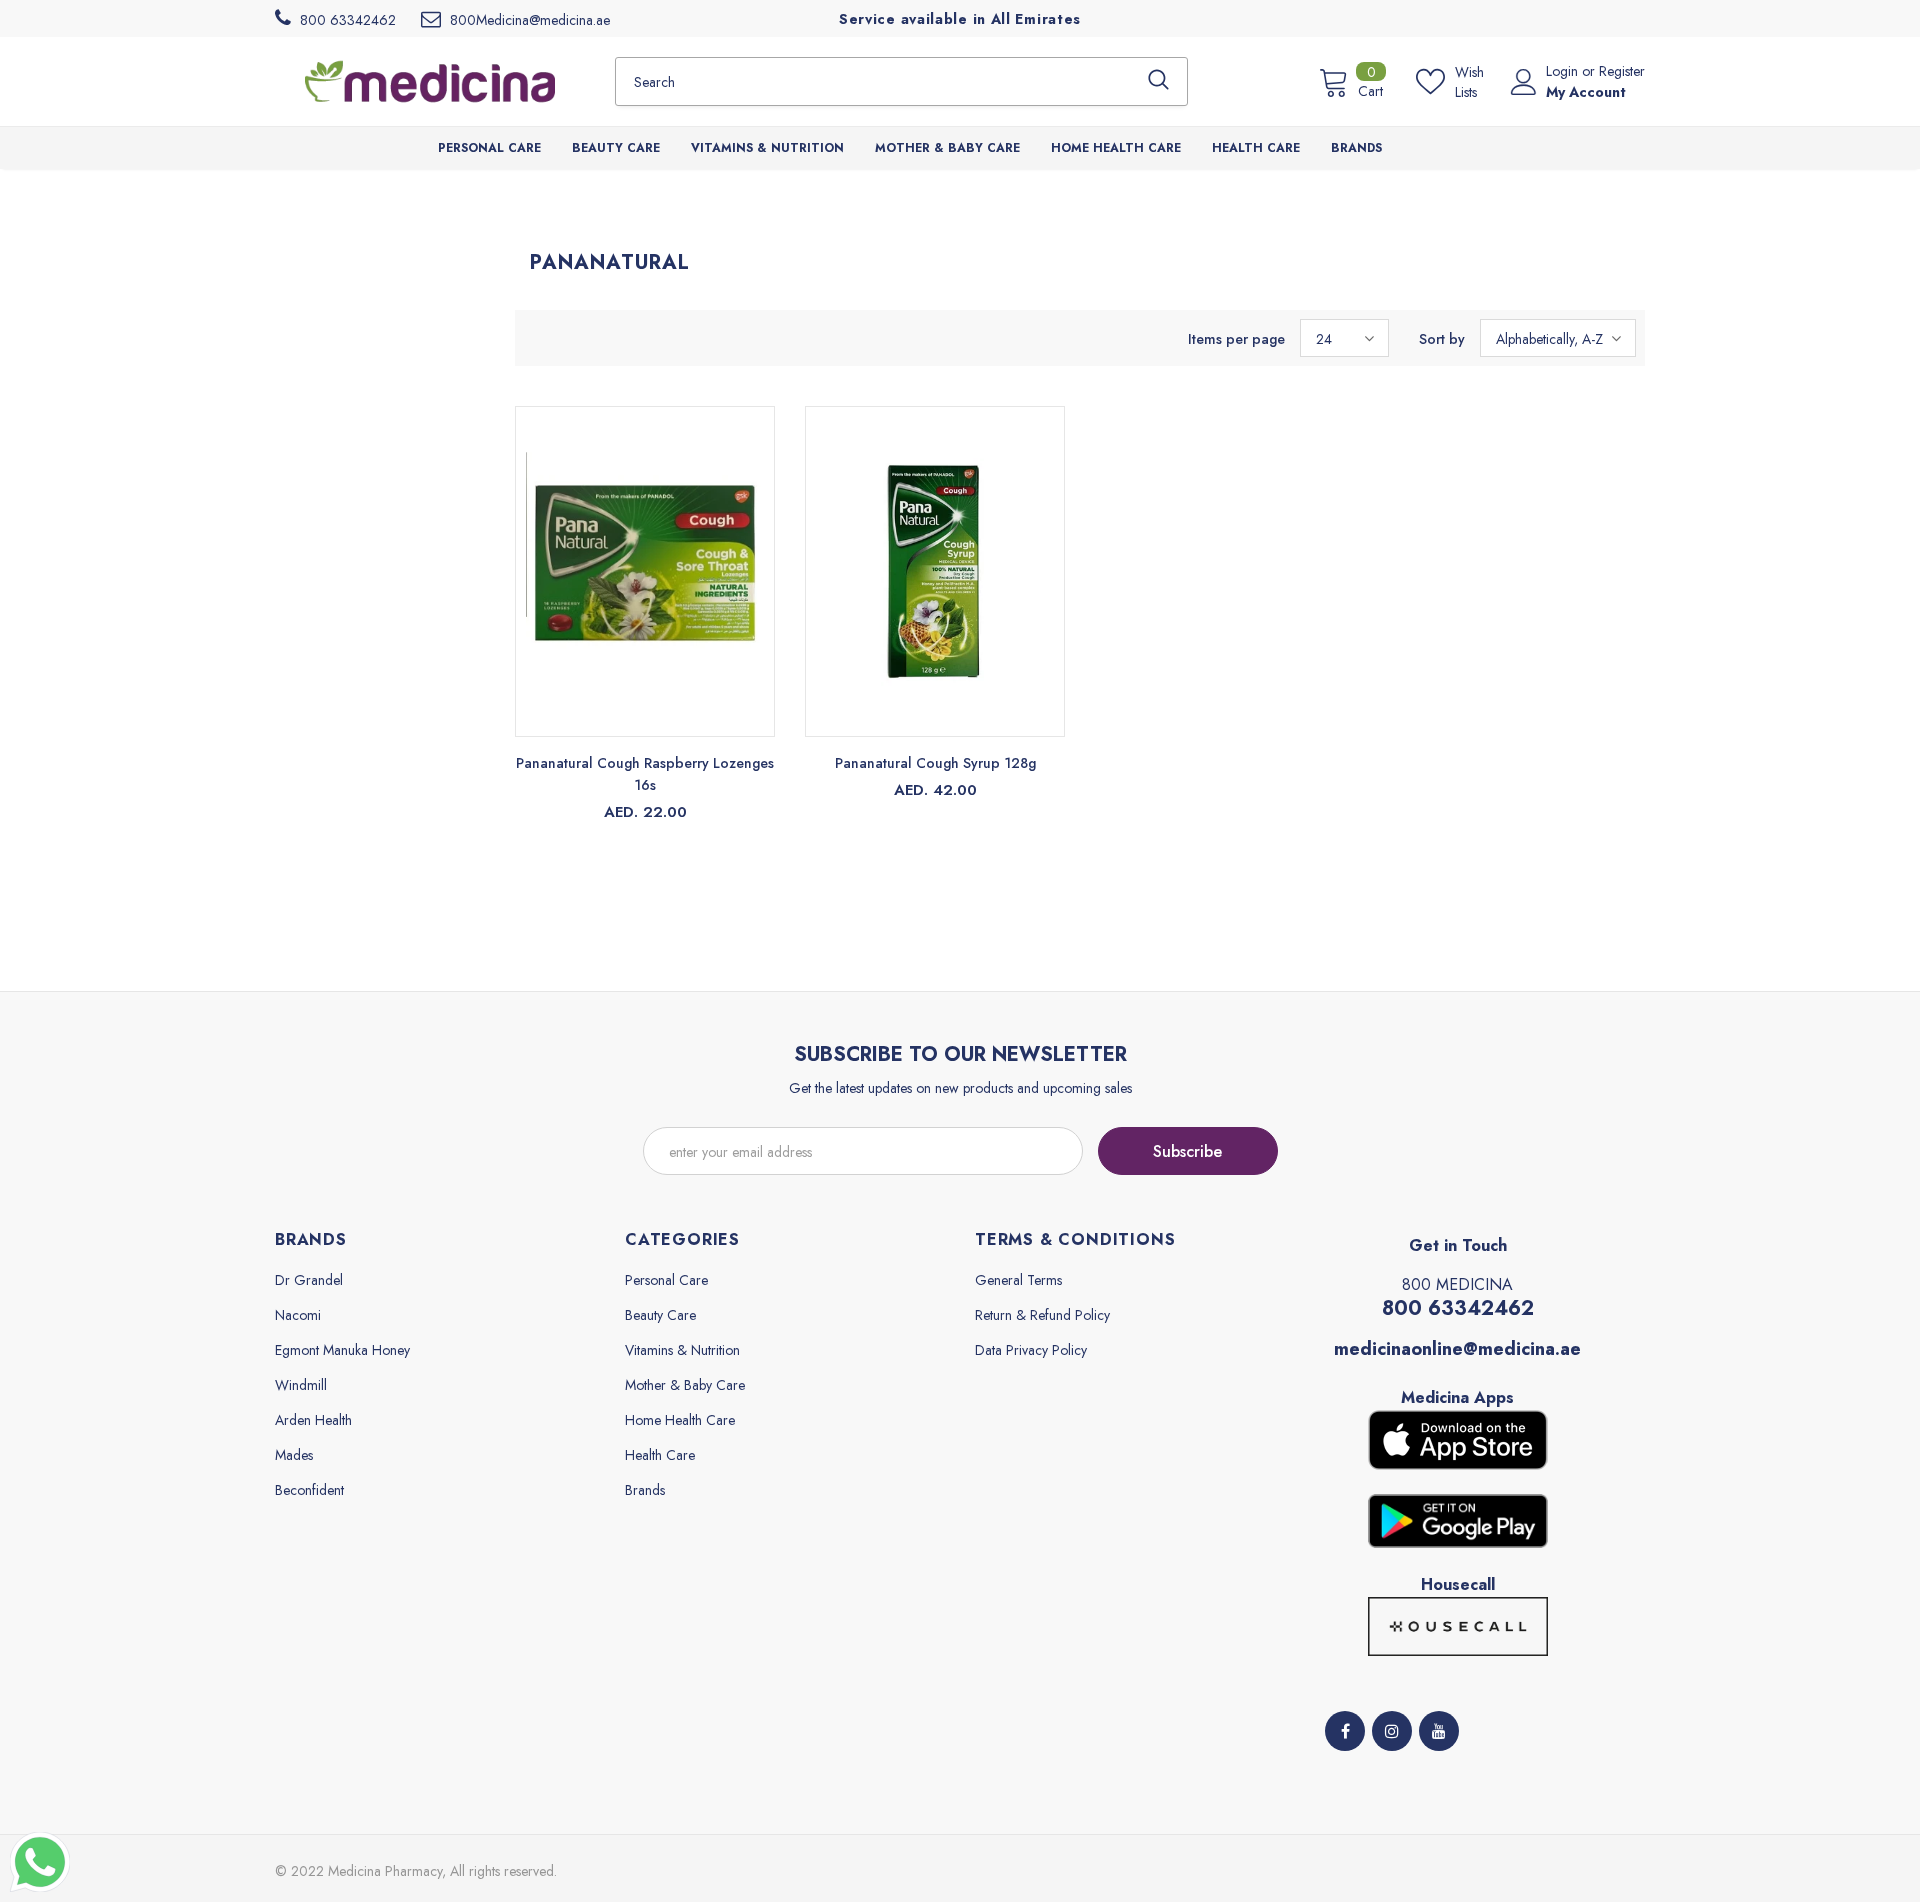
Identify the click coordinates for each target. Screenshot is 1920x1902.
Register (1622, 71)
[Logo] (430, 81)
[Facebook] (1345, 1731)
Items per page (1236, 339)
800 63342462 (1458, 1308)
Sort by (1442, 339)
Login (1564, 71)
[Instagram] (1392, 1731)
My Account (1586, 92)
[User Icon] (1524, 82)
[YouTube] (1439, 1731)
